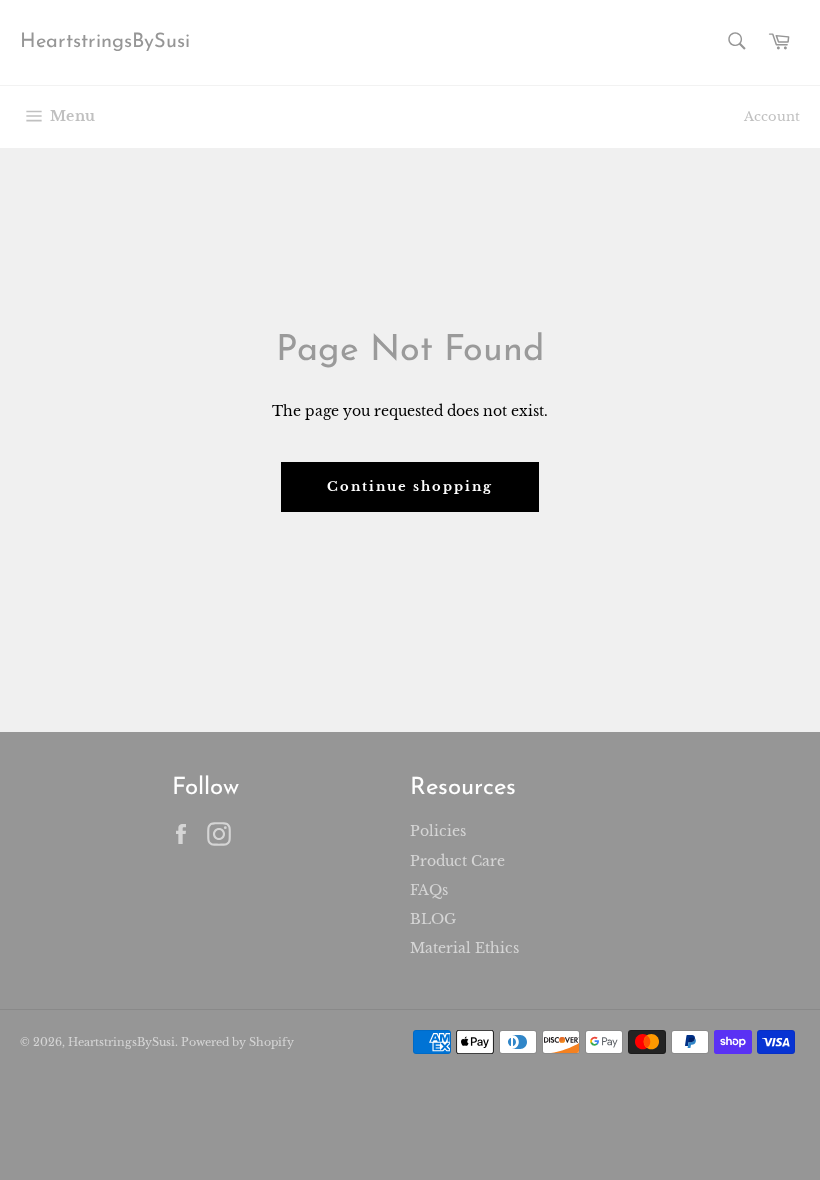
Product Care (457, 861)
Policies (438, 831)
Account (772, 116)
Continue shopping (409, 486)
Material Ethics (464, 948)
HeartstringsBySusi (105, 42)
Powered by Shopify (237, 1042)
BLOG (433, 919)
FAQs (429, 890)
